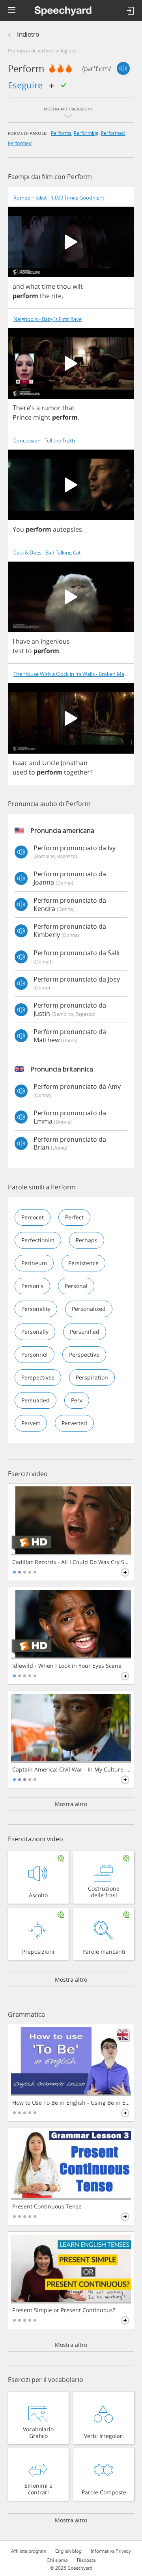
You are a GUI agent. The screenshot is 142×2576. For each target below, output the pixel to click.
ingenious (55, 641)
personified (85, 1332)
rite (56, 296)
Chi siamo (57, 2560)
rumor (51, 408)
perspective (84, 1354)
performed (113, 133)
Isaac (20, 763)
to (29, 651)
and (18, 286)
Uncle (51, 763)
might (42, 417)
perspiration (92, 1377)
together (77, 772)
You (18, 529)
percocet (33, 1217)
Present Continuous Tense (47, 2206)
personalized (89, 1309)
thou (64, 286)
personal (76, 1286)
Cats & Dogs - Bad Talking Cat (47, 553)
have (23, 641)
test (18, 651)
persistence (83, 1263)
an (35, 641)
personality (36, 1309)
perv (77, 1400)
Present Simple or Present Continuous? (64, 2310)
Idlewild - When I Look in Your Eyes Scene (67, 1666)
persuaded (35, 1400)
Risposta (86, 2560)
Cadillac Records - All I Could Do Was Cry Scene (72, 1562)
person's (32, 1286)
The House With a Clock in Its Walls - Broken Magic (72, 674)
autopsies (67, 529)
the (45, 296)
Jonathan (74, 763)
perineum (34, 1263)
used (20, 772)
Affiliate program (29, 2551)
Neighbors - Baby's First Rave (48, 319)
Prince (22, 417)
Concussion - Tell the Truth (44, 441)
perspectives (38, 1377)
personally (35, 1332)
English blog (68, 2551)
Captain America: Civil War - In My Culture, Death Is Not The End (72, 1770)
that (68, 408)
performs (61, 133)
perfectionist (38, 1240)
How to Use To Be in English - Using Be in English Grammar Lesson (72, 2103)
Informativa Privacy (111, 2551)
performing (86, 133)
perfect (74, 1217)
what (33, 286)
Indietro (28, 35)
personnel (35, 1354)
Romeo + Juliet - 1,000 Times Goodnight (59, 198)
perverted (74, 1423)
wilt (78, 286)
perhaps (87, 1240)
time (49, 286)
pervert (31, 1423)
